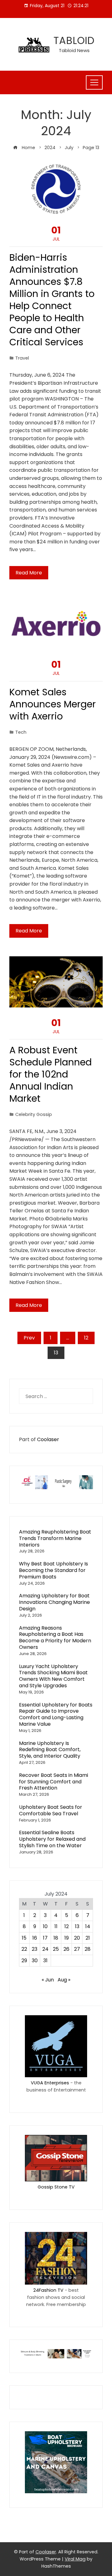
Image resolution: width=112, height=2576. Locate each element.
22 (24, 1949)
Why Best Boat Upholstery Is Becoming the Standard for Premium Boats (54, 1570)
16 (35, 1938)
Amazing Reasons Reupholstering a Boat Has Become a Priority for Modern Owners (55, 1638)
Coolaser (48, 1439)
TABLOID (74, 40)
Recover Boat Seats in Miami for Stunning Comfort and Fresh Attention (54, 1782)
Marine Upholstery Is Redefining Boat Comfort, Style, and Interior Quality (50, 1750)
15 (24, 1938)
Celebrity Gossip (34, 1114)
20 (77, 1938)
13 (77, 1926)
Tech (21, 732)
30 (35, 1961)
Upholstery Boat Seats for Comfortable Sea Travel (51, 1810)
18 (56, 1938)
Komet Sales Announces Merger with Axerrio (53, 704)
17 (45, 1938)
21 (88, 1938)
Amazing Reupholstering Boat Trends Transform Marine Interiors (55, 1538)
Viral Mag (75, 2559)
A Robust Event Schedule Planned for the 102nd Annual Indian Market (51, 1074)
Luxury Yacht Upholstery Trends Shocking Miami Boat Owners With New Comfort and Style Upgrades (53, 1676)
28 (88, 1949)
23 (35, 1949)
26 (66, 1949)
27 (77, 1949)
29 (24, 1961)
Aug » (64, 1980)
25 (56, 1949)
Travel (22, 358)
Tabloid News (74, 50)
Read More (29, 573)
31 (45, 1961)
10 (45, 1926)
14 (88, 1926)
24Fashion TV (48, 2290)
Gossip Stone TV (56, 2187)
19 (67, 1938)
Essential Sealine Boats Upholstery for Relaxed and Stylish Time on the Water (52, 1839)
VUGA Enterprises (50, 2083)
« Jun (48, 1980)
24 (45, 1949)
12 (86, 1338)
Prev (29, 1338)
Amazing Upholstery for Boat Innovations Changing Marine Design (54, 1602)
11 (56, 1926)
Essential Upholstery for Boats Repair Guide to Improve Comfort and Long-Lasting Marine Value (56, 1714)
